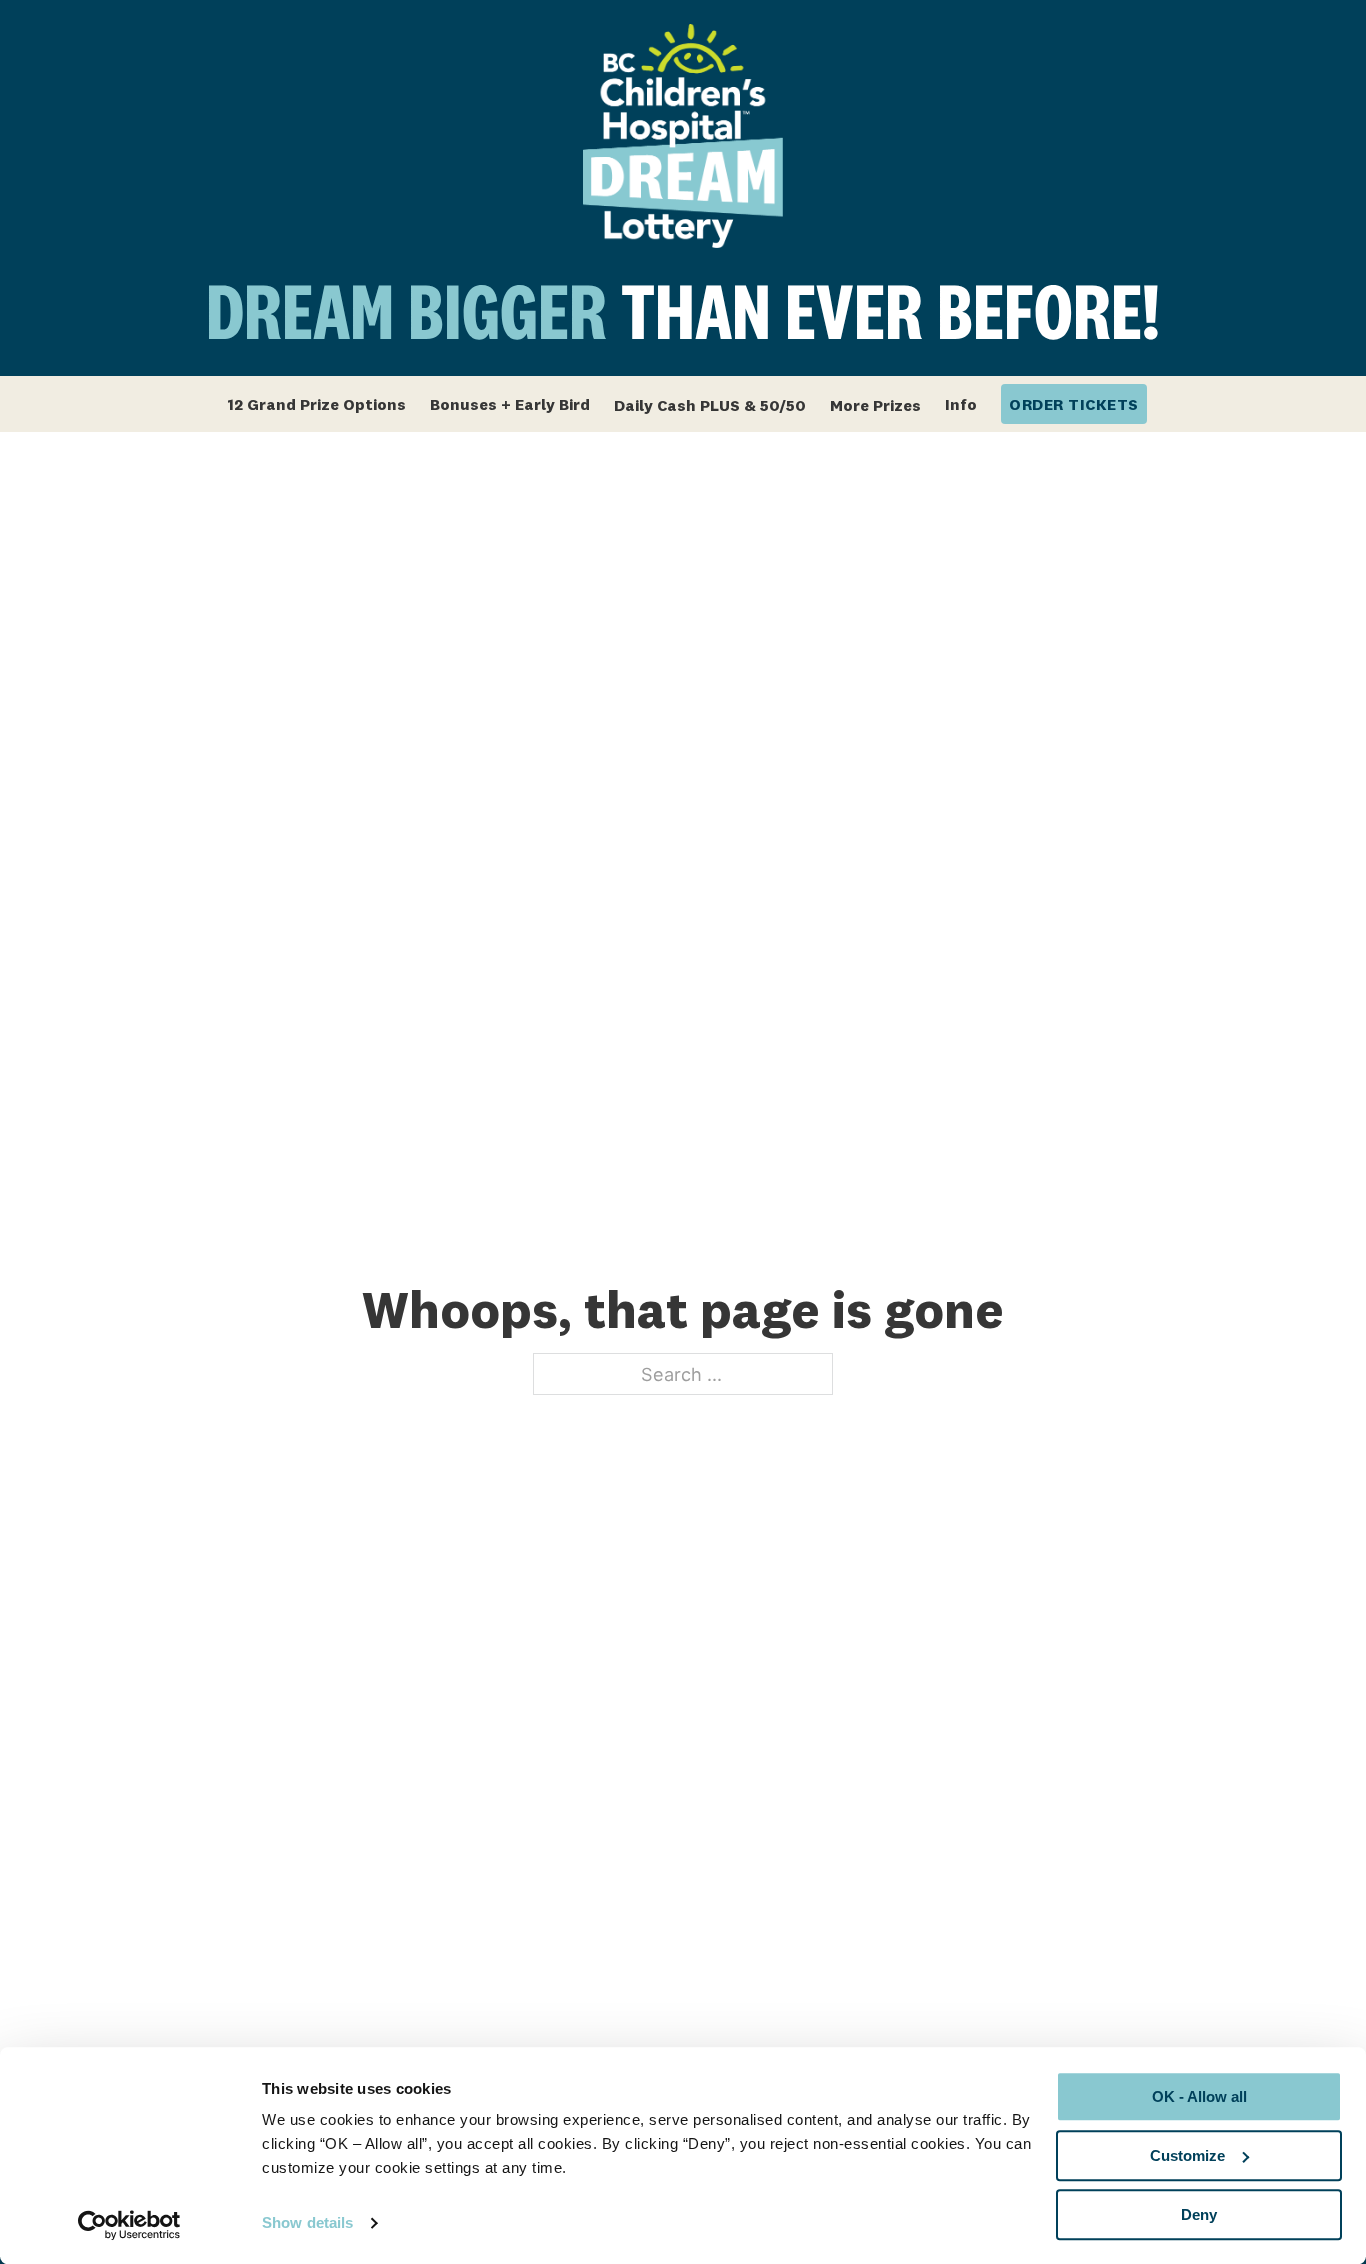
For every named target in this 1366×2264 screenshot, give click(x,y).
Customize (1187, 2155)
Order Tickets (1074, 404)
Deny (1199, 2214)
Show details (307, 2223)
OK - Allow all (1199, 2096)
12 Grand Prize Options (316, 404)
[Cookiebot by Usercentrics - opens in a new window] (129, 2225)
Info (961, 404)
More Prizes (875, 405)
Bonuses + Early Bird (510, 404)
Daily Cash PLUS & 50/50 (710, 405)
